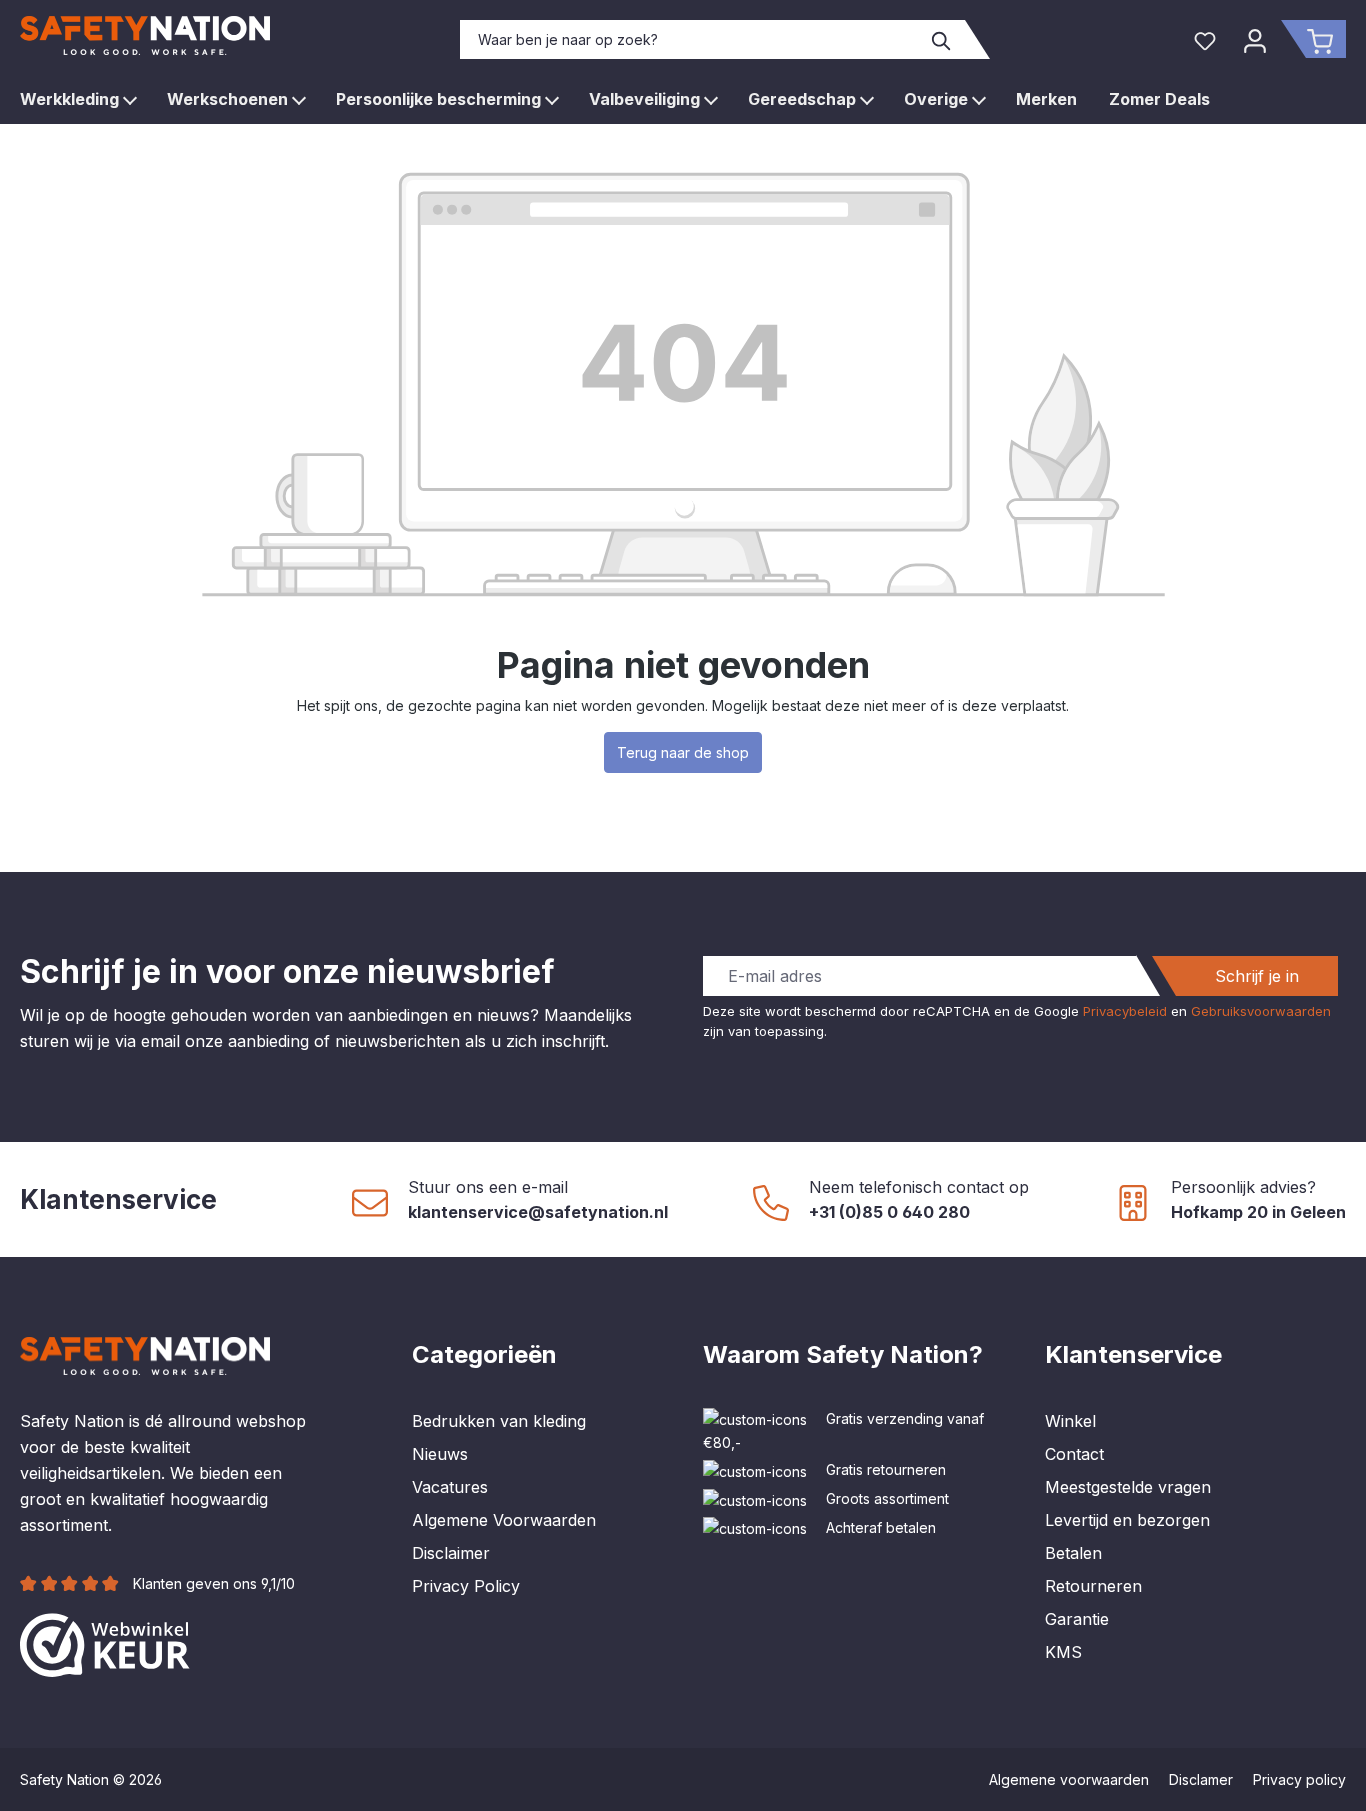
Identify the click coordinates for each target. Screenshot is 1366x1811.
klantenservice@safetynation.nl (538, 1212)
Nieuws (440, 1454)
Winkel (1070, 1421)
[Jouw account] (1255, 39)
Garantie (1077, 1619)
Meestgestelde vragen (1128, 1487)
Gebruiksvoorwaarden (1261, 1011)
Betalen (1073, 1553)
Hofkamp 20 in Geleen (1258, 1212)
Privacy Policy (466, 1586)
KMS (1063, 1652)
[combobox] (690, 39)
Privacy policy (1299, 1779)
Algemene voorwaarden (1069, 1779)
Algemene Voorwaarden (504, 1520)
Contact (1074, 1454)
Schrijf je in (1257, 976)
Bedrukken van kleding (499, 1421)
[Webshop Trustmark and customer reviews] (105, 1643)
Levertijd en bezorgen (1127, 1520)
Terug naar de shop (683, 752)
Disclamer (1201, 1779)
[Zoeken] (942, 39)
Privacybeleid (1125, 1011)
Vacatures (450, 1487)
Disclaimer (451, 1553)
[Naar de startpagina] (145, 35)
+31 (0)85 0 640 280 (889, 1212)
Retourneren (1093, 1586)
